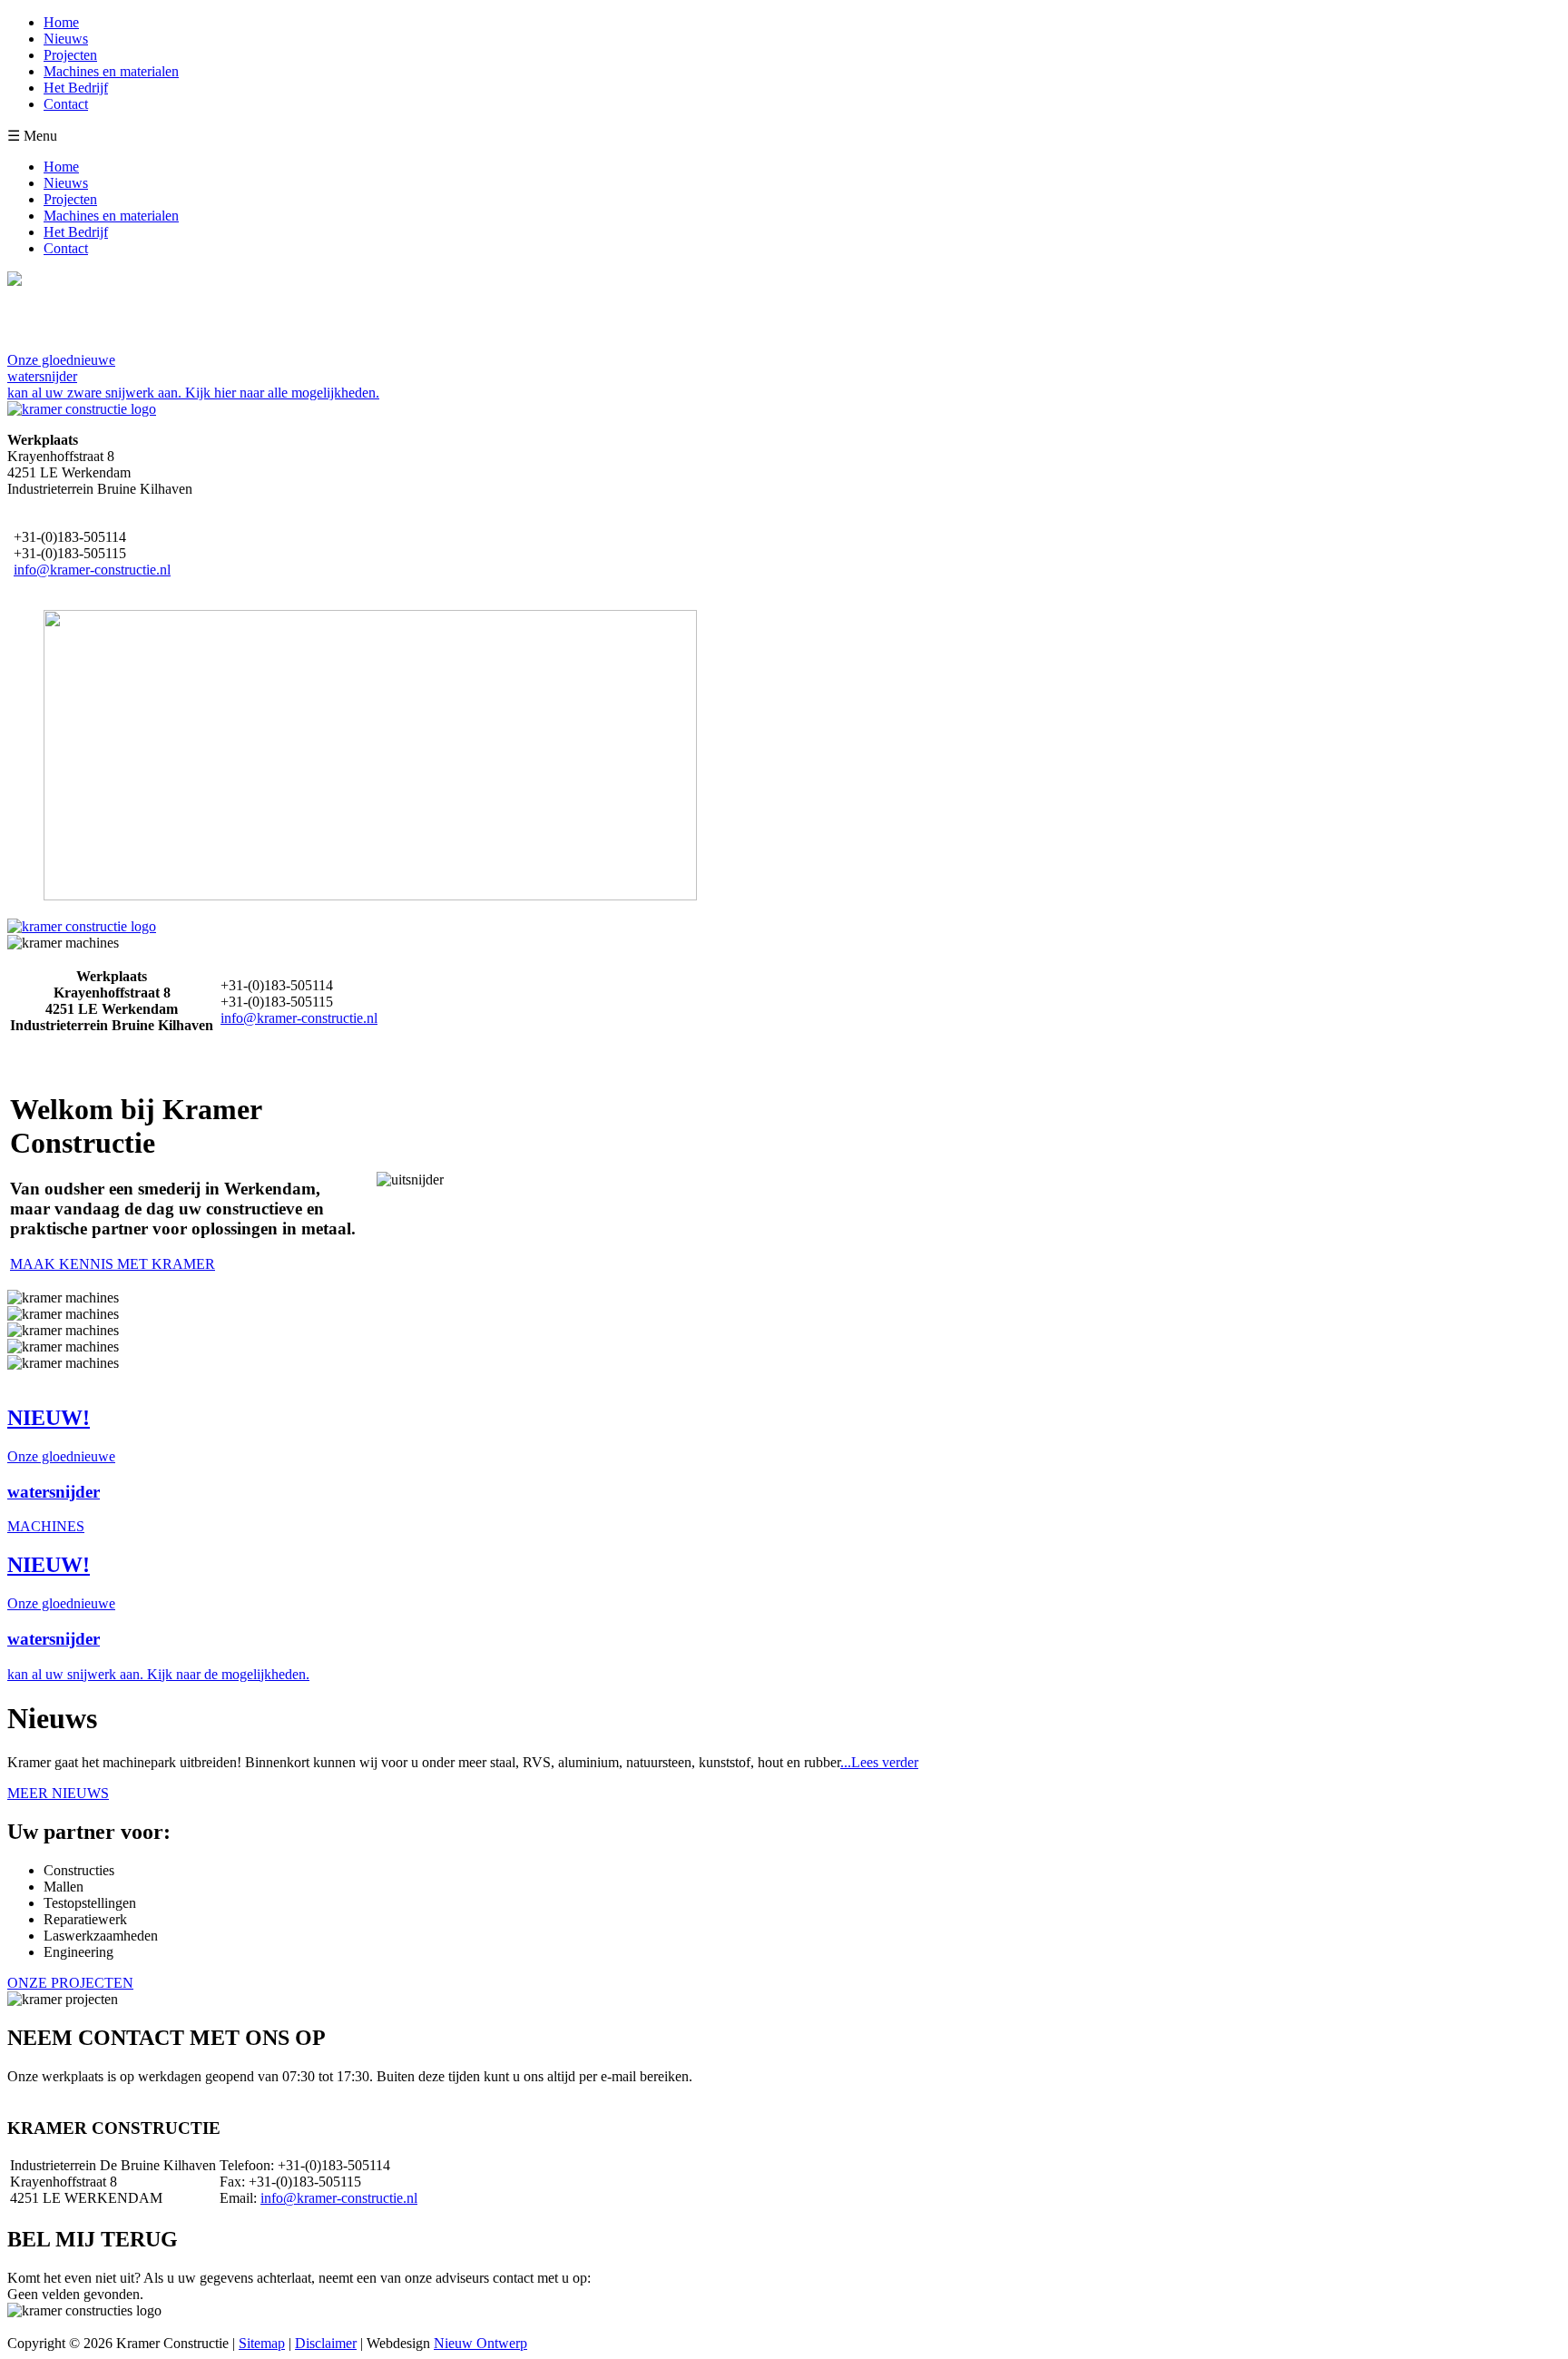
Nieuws (66, 39)
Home (61, 22)
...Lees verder (879, 1762)
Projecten (70, 55)
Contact (66, 104)
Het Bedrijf (76, 88)
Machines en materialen (111, 71)
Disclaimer (326, 2343)
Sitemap (262, 2343)
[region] (334, 757)
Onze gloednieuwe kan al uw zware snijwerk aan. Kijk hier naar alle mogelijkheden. (193, 376)
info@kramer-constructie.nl (92, 570)
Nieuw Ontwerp (480, 2343)
